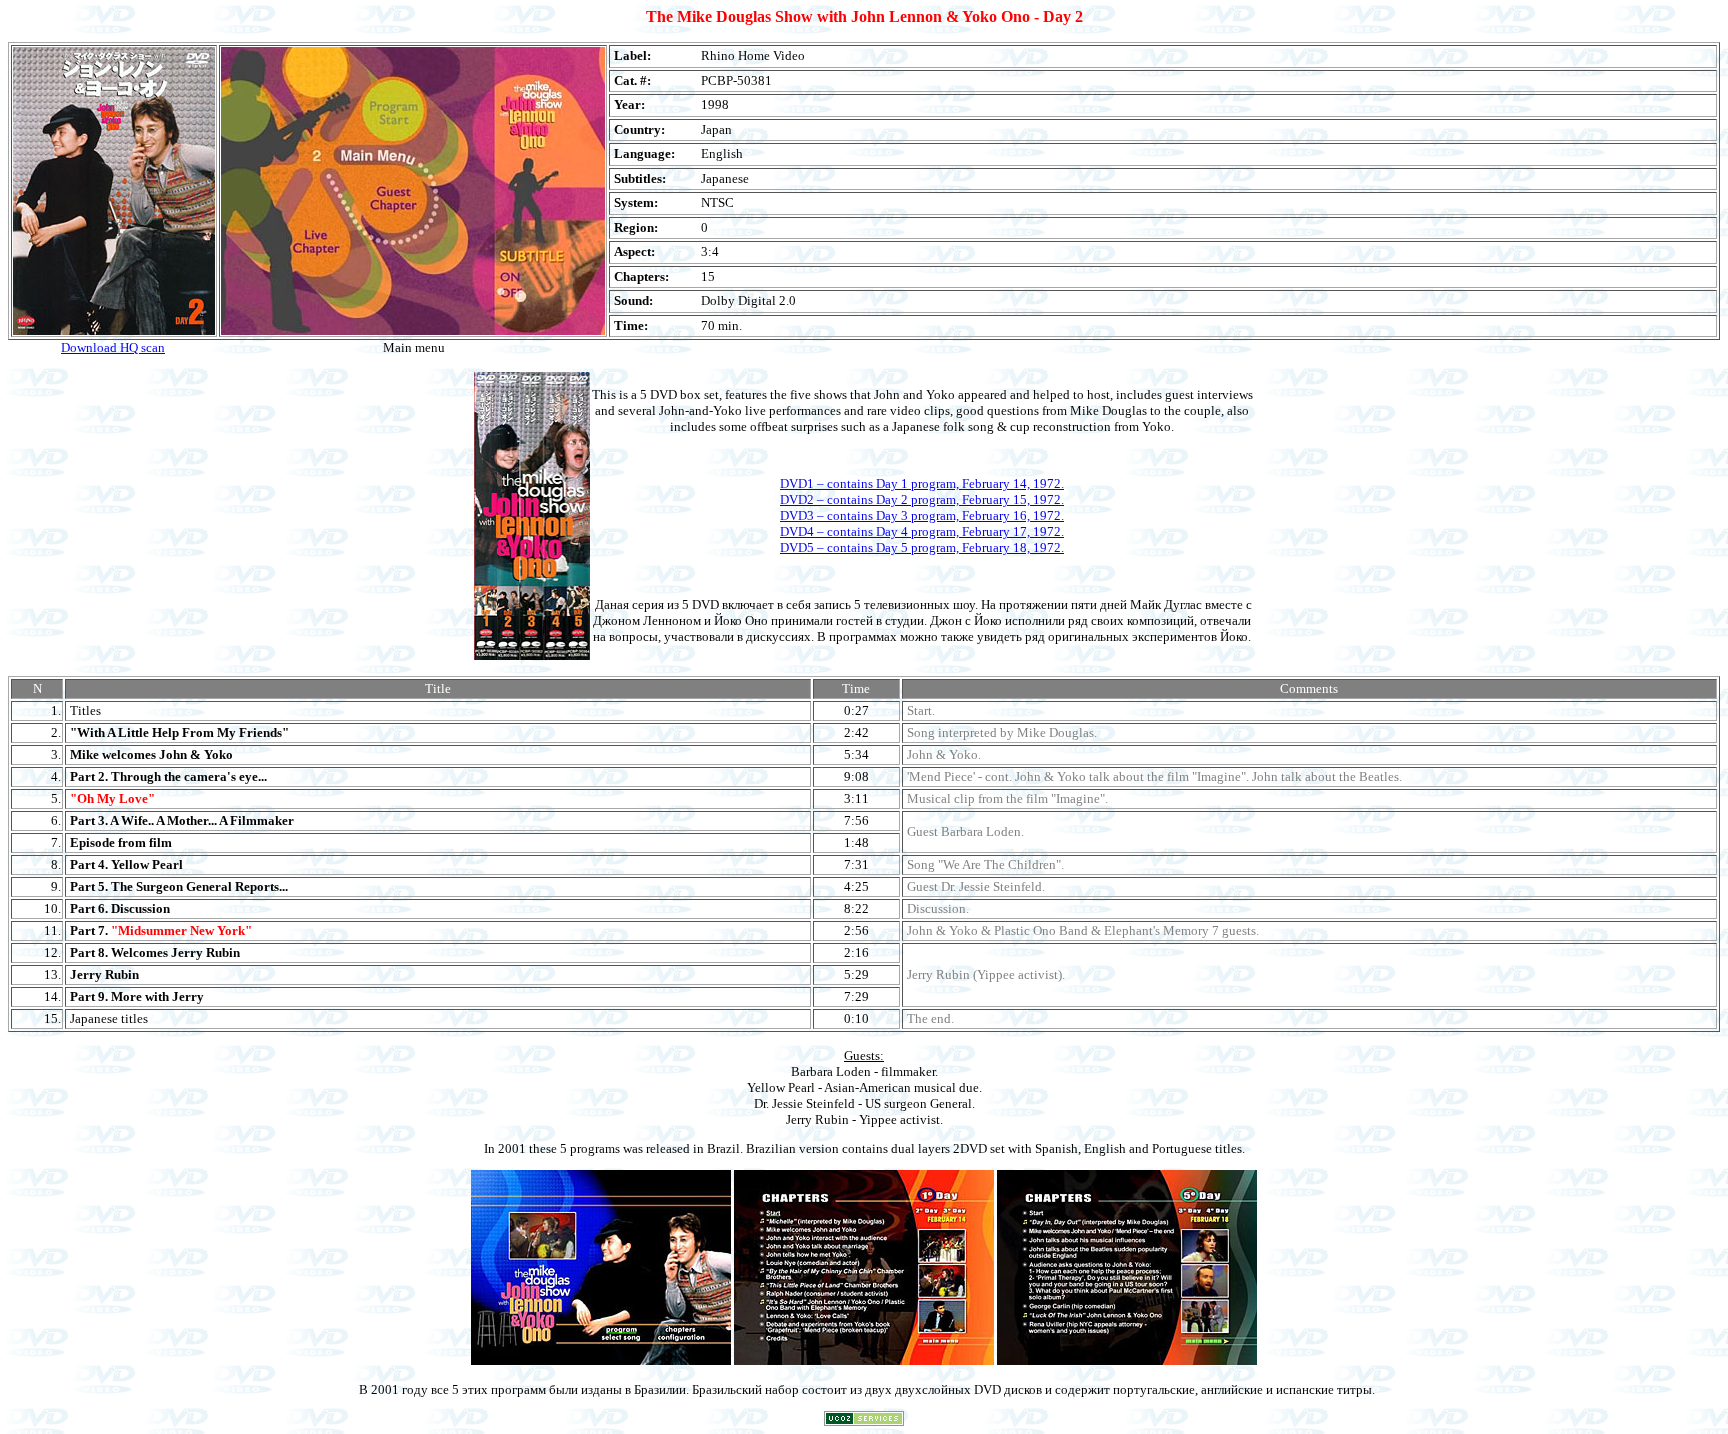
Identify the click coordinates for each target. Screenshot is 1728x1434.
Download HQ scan (113, 347)
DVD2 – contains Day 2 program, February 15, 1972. (922, 499)
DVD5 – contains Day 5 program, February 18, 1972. (922, 547)
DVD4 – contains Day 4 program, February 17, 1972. (922, 531)
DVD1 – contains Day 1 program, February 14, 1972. (922, 483)
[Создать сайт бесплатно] (864, 1421)
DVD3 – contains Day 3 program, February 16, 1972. (922, 515)
